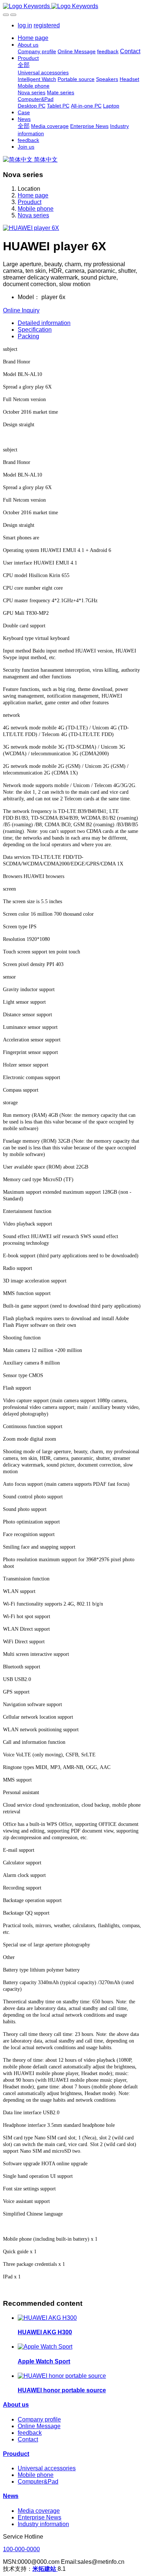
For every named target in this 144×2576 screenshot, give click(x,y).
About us (16, 2405)
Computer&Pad (38, 2482)
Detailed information (44, 323)
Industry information (43, 2524)
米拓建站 (45, 2569)
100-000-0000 (21, 2549)
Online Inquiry (21, 310)
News (11, 2496)
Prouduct (30, 202)
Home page (33, 38)
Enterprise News (40, 2517)
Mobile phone (36, 209)
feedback (30, 2433)
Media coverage (39, 2511)
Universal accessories (47, 2468)
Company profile (39, 2419)
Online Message (39, 2426)
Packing (28, 336)
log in (25, 25)
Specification (35, 330)
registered (47, 25)
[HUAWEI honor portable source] (62, 2376)
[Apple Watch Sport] (45, 2347)
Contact (28, 2439)
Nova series (33, 215)
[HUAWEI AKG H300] (47, 2318)
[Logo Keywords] (72, 6)
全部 (24, 65)
